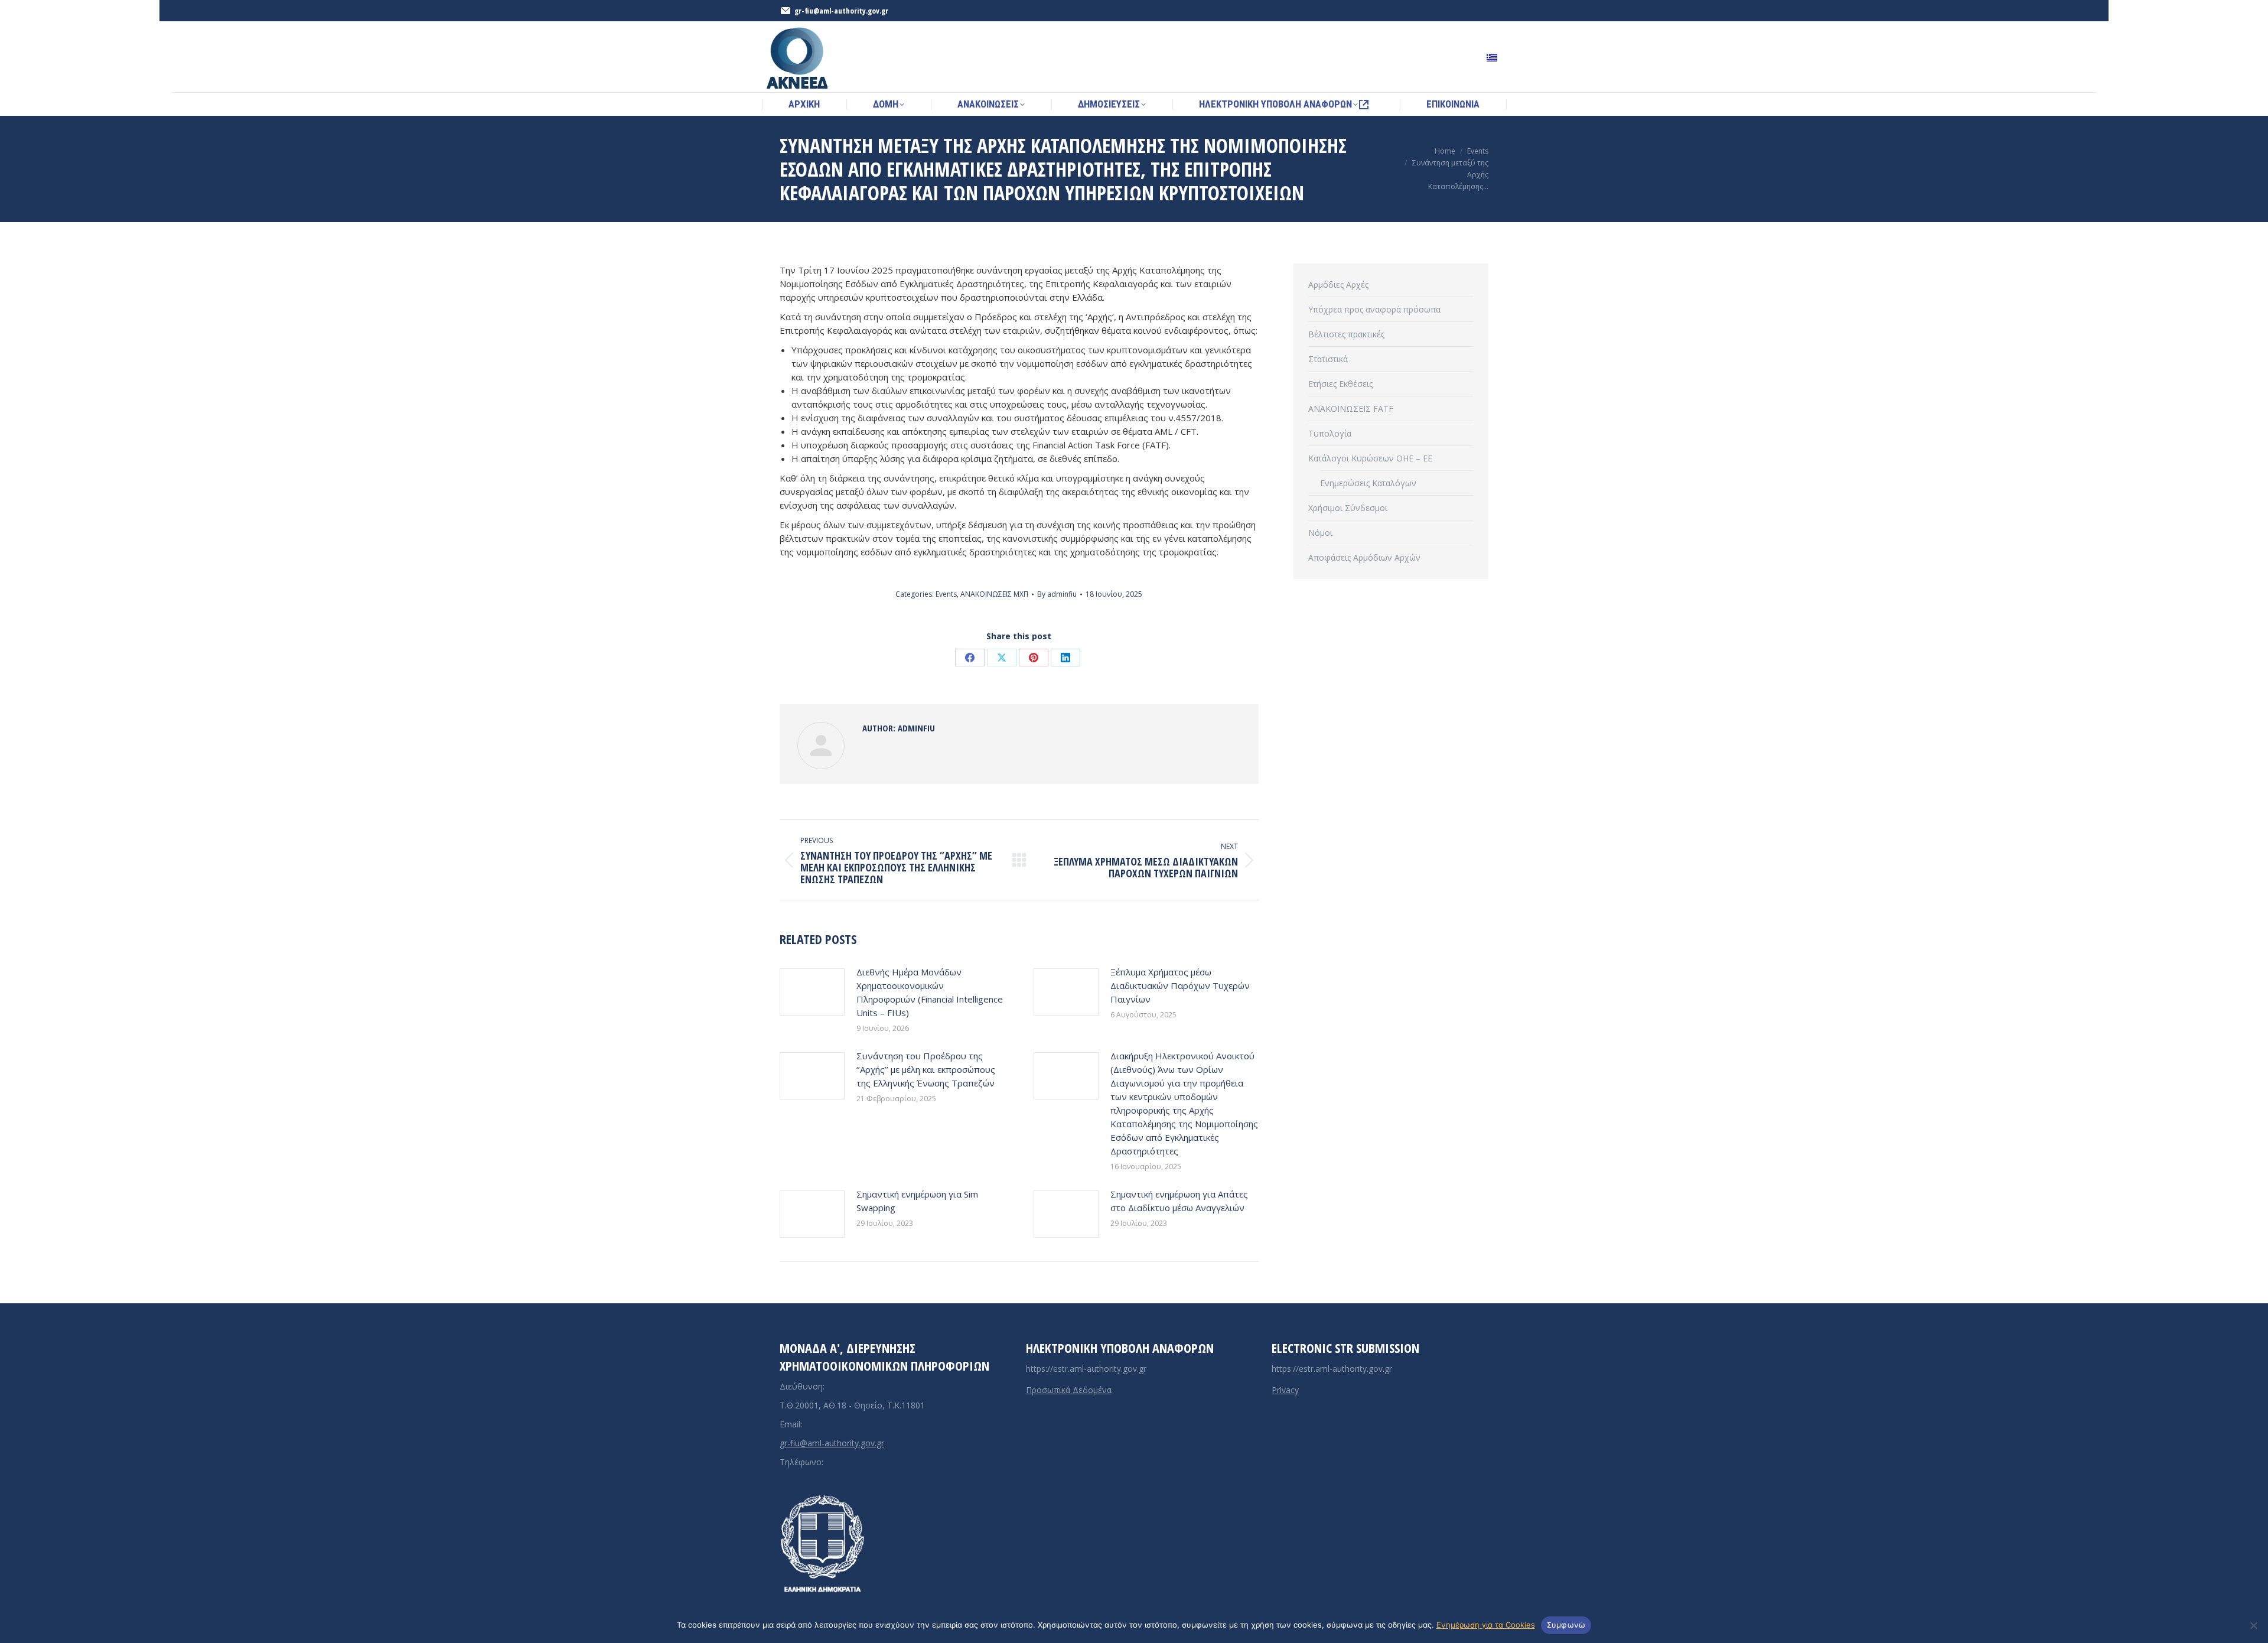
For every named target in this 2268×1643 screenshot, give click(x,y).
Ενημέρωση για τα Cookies (1486, 1625)
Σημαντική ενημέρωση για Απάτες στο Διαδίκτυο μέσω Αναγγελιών (1179, 1201)
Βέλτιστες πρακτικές (1346, 334)
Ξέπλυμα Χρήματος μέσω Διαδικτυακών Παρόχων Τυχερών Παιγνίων (1180, 985)
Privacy (1285, 1390)
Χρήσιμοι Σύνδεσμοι (1348, 508)
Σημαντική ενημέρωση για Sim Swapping (917, 1201)
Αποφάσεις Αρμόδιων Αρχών (1364, 557)
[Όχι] (2253, 1625)
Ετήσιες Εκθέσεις (1340, 384)
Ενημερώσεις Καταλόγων (1368, 483)
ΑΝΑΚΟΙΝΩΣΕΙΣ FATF (1351, 409)
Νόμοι (1320, 533)
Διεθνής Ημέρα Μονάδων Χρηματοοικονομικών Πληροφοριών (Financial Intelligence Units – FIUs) (930, 992)
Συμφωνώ (1566, 1625)
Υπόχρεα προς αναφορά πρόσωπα (1374, 309)
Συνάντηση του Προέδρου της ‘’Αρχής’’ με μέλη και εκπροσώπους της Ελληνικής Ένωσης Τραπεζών (926, 1069)
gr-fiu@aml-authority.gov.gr (832, 1443)
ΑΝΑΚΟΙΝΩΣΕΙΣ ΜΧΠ (994, 594)
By (1057, 594)
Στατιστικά (1328, 359)
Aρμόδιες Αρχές (1338, 284)
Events (946, 594)
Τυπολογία (1330, 433)
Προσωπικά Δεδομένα (1069, 1390)
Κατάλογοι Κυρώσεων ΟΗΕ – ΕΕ (1370, 458)
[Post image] (812, 992)
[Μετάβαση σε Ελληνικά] (1493, 57)
